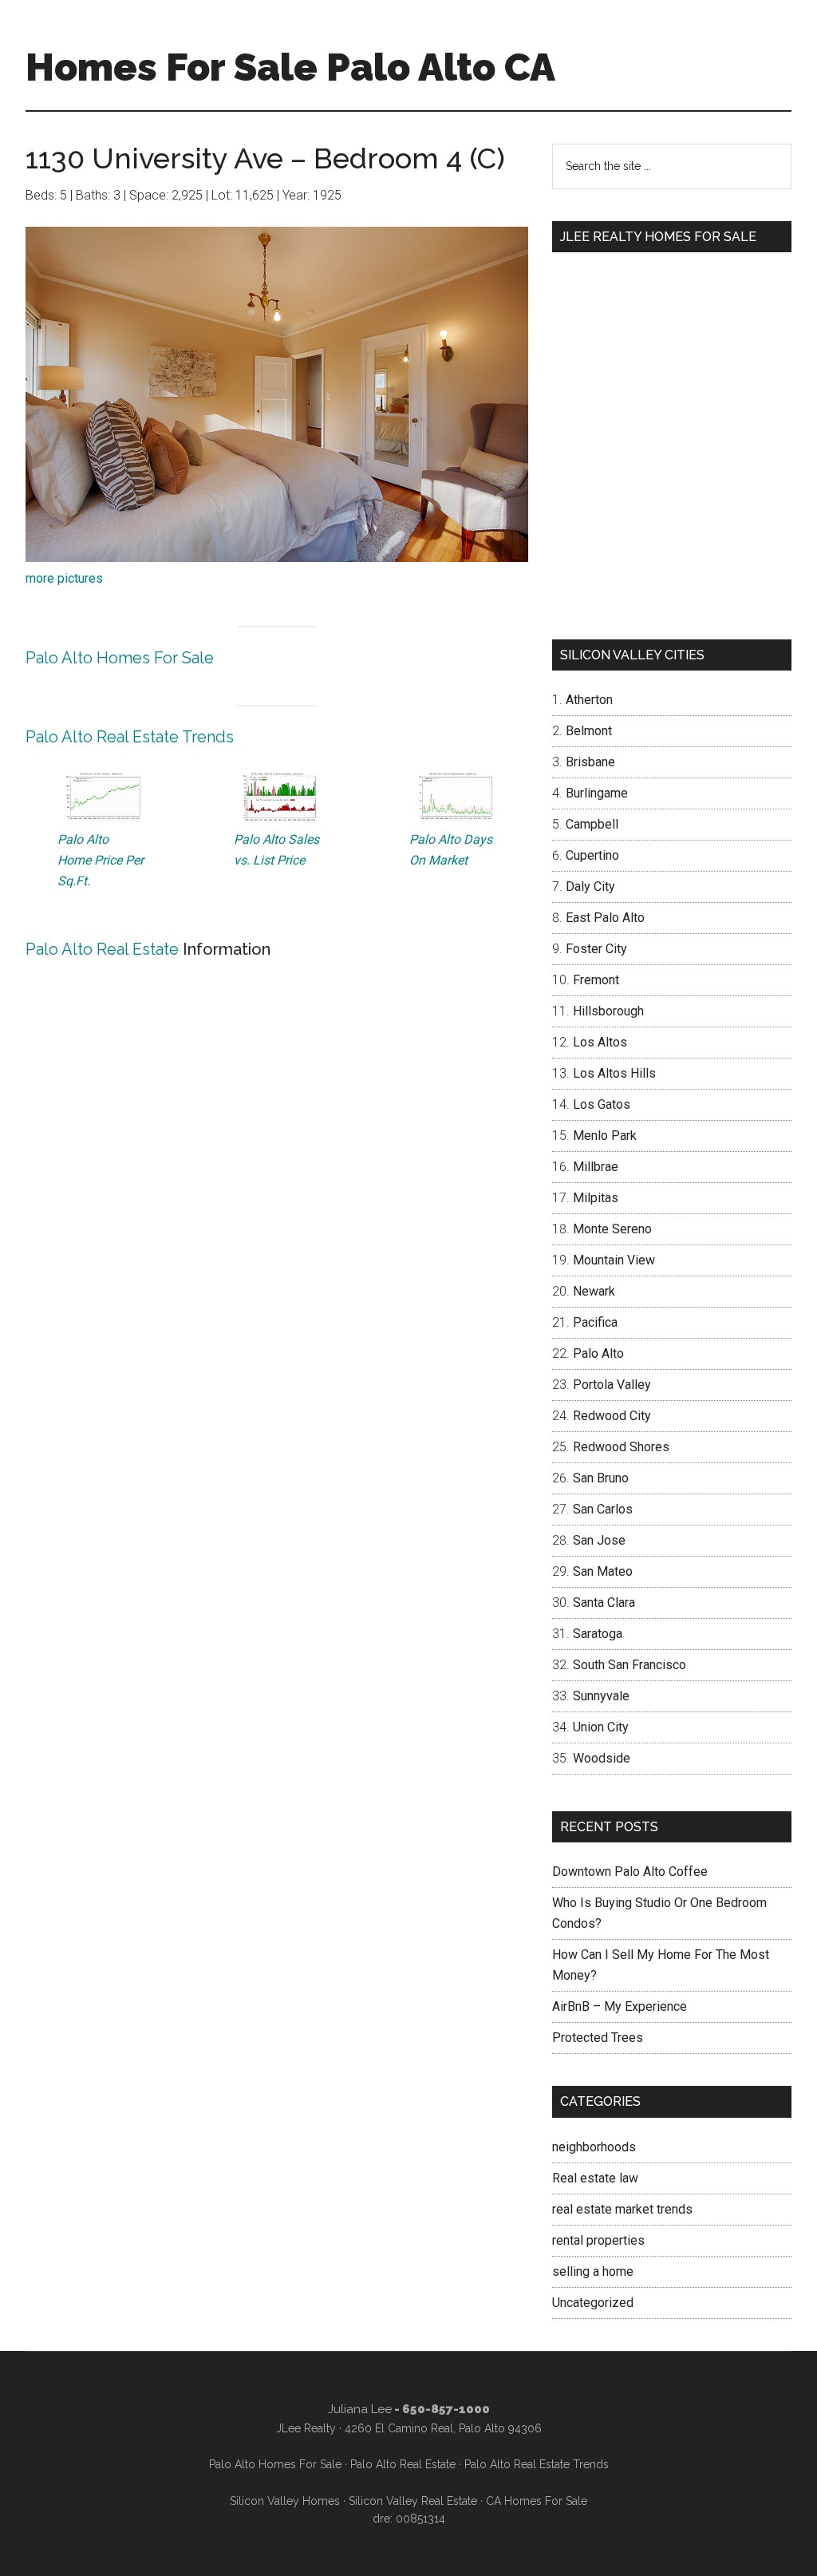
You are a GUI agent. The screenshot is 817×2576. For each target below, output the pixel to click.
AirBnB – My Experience (620, 2006)
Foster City (596, 949)
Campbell (592, 824)
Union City (601, 1727)
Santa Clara (604, 1603)
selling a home (593, 2271)
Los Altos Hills (614, 1073)
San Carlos (603, 1509)
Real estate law (595, 2178)
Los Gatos (602, 1104)
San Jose (599, 1540)
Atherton (589, 700)
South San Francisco (630, 1665)
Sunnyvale (601, 1696)
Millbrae (596, 1167)
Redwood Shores (621, 1447)
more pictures (64, 578)
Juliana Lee (360, 2409)
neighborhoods (594, 2147)
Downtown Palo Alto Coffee (630, 1872)
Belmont (589, 731)
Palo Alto (598, 1353)
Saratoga (598, 1634)
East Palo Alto (605, 918)
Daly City (590, 886)
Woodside (602, 1758)
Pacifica (595, 1322)
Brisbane (590, 762)
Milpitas (596, 1198)
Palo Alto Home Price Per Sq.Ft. (101, 860)
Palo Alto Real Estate (102, 949)
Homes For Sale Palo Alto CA (290, 67)
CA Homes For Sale (537, 2501)
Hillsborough (608, 1011)
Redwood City (612, 1416)
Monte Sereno (612, 1229)
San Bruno (601, 1478)
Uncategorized (593, 2303)
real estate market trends (622, 2209)
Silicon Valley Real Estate (413, 2501)
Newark (594, 1291)
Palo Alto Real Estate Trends (130, 737)
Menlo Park (605, 1136)
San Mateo (603, 1571)
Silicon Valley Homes (285, 2501)
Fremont (596, 980)
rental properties (598, 2240)
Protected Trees (598, 2038)
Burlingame (597, 793)
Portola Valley (612, 1385)
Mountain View (614, 1260)
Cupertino (592, 855)
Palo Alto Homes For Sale (120, 658)
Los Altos (600, 1042)
